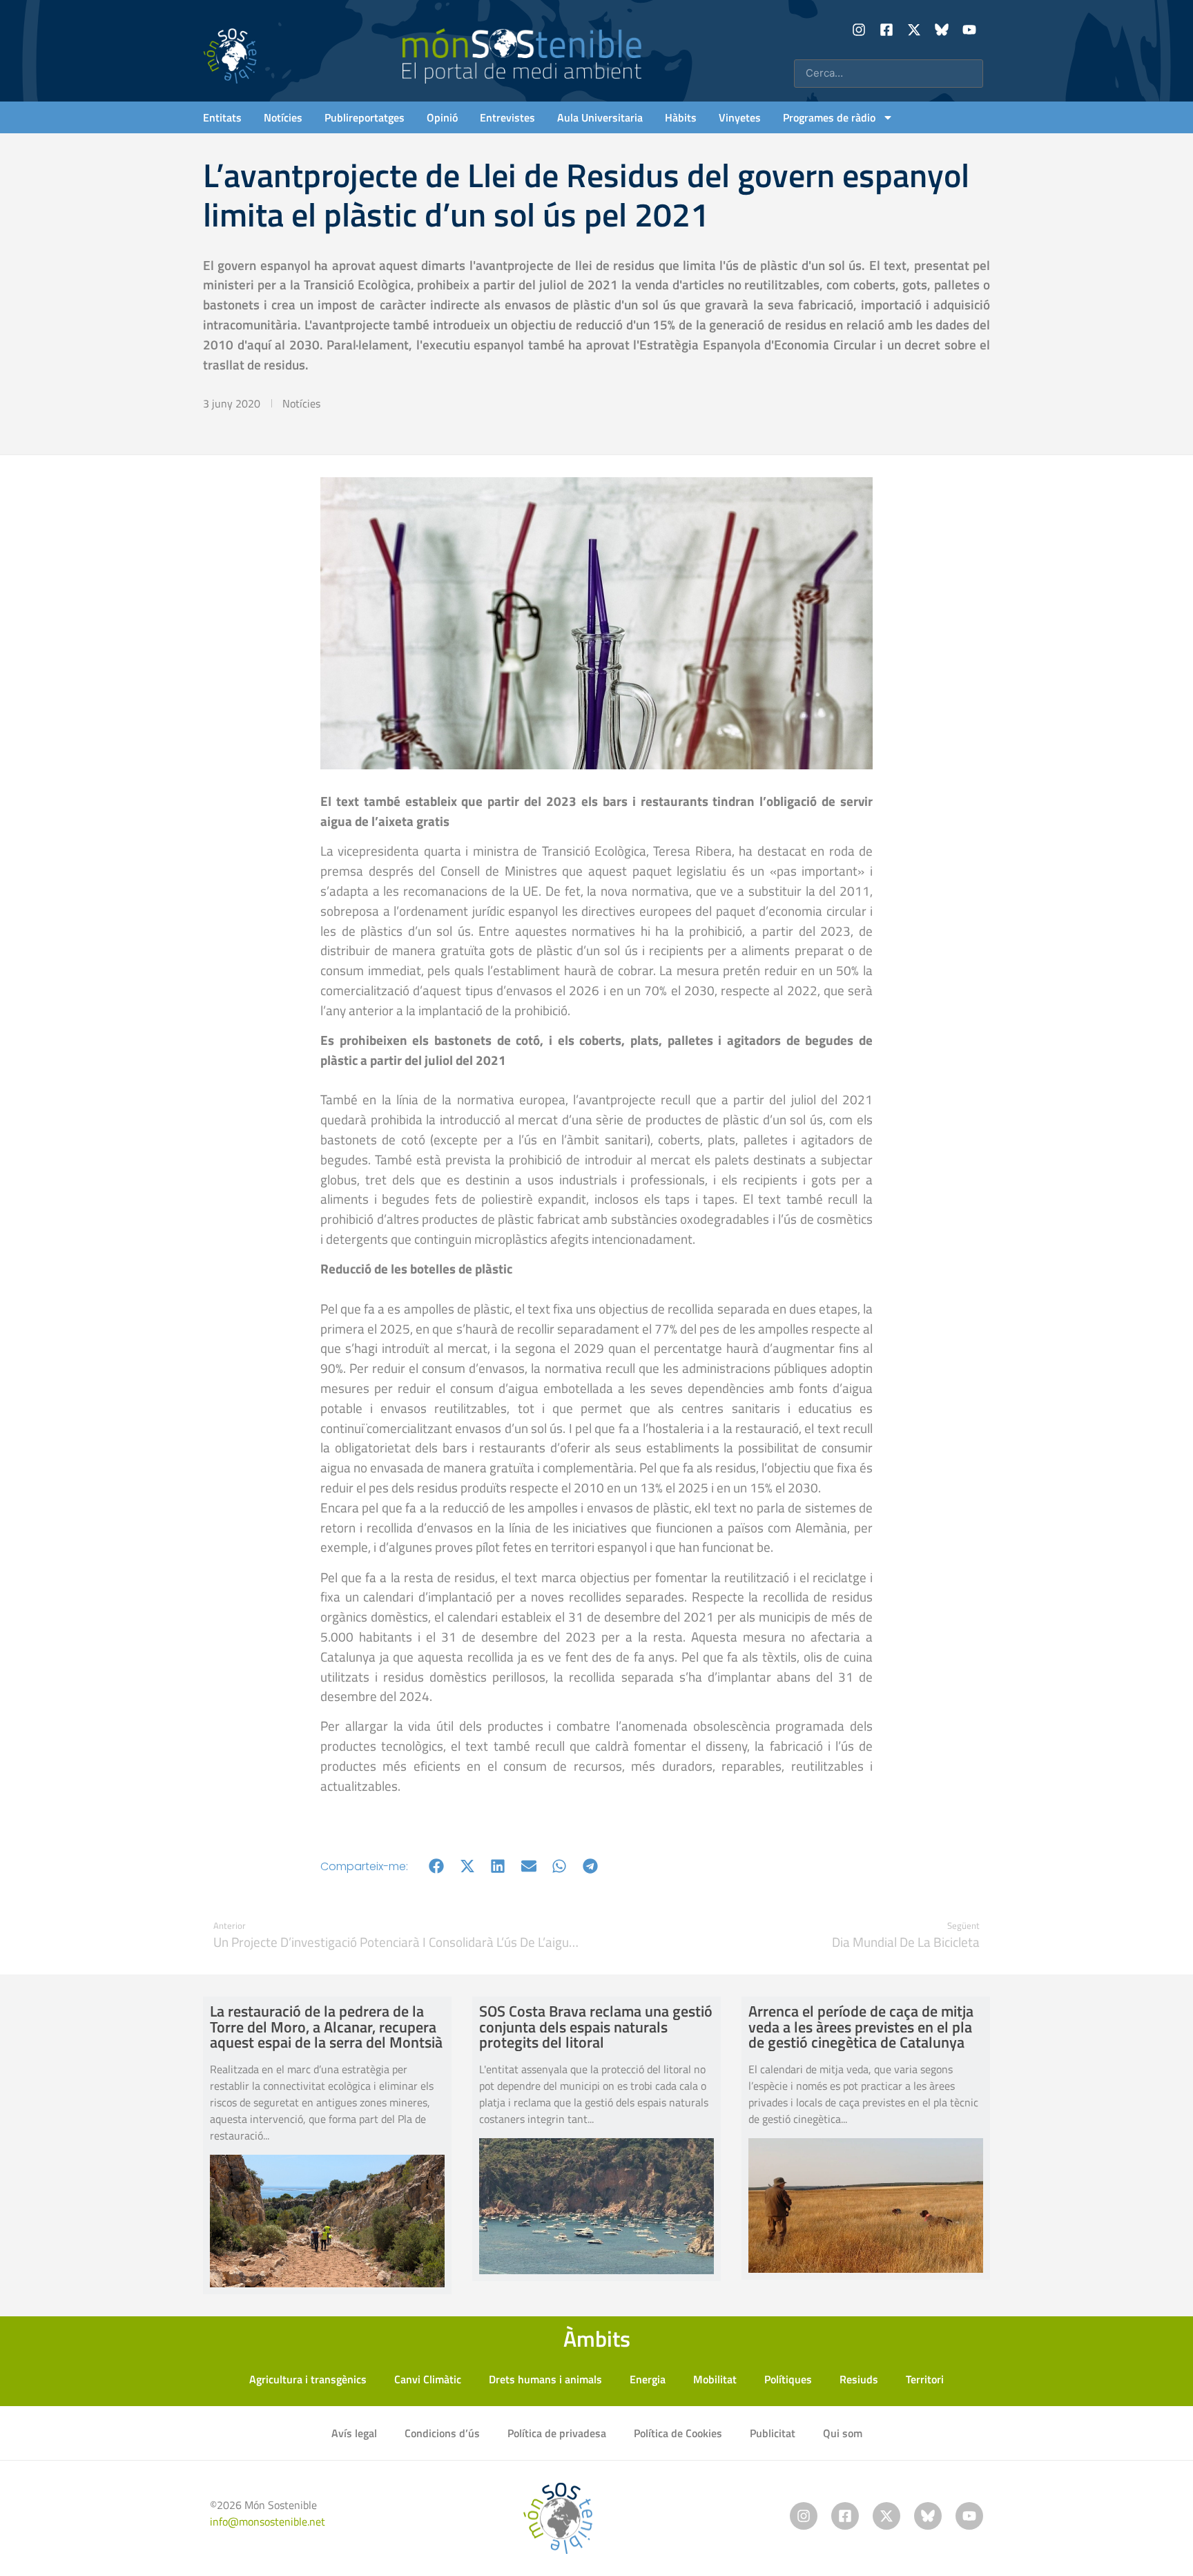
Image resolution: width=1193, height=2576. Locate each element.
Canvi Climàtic (428, 2379)
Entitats (222, 117)
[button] (437, 1866)
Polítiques (788, 2379)
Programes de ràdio (829, 117)
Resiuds (859, 2379)
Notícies (283, 117)
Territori (925, 2379)
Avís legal (354, 2433)
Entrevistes (507, 117)
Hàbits (681, 117)
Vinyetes (740, 117)
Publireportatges (365, 117)
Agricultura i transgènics (308, 2379)
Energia (648, 2379)
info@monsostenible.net (268, 2521)
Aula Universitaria (600, 117)
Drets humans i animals (545, 2379)
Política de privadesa (557, 2433)
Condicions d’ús (442, 2433)
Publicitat (773, 2433)
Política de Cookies (678, 2433)
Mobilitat (715, 2379)
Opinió (442, 117)
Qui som (843, 2433)
